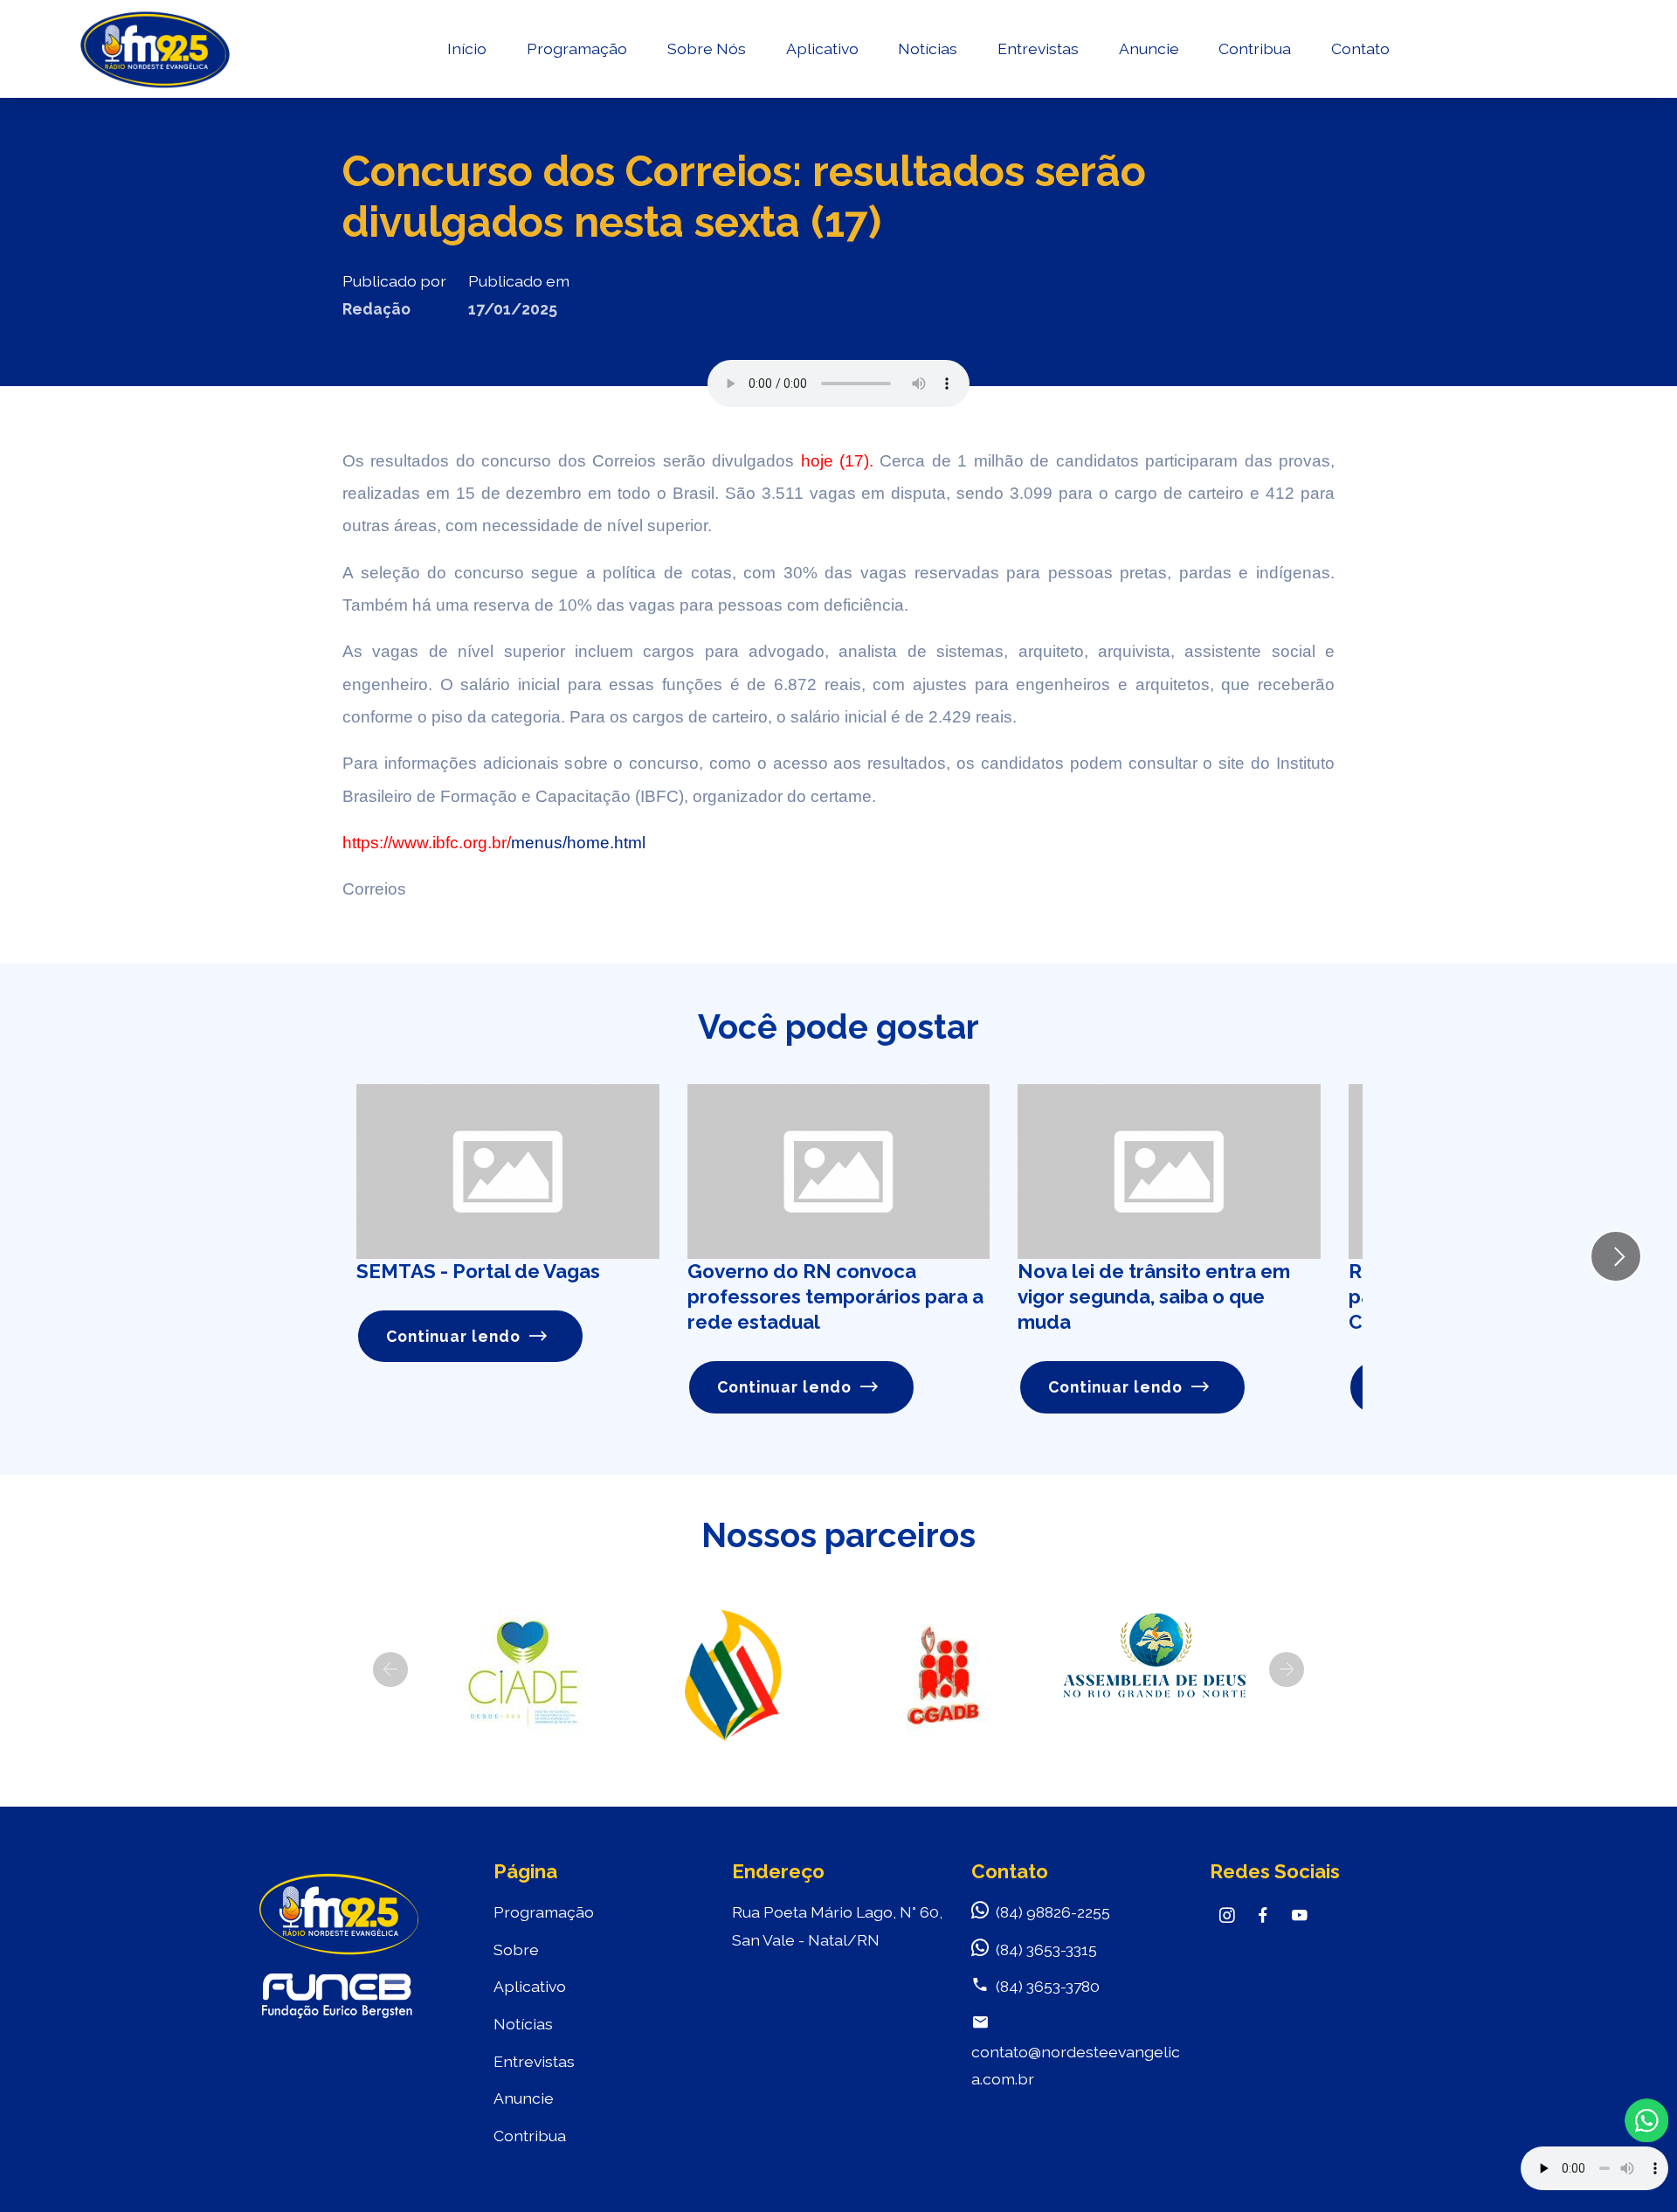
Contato (1360, 48)
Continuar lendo (453, 1336)
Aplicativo (822, 48)
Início (467, 48)
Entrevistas (1038, 48)
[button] (390, 1669)
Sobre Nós (707, 48)
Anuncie (1149, 48)
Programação (577, 48)
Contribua (1255, 48)
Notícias (928, 48)
